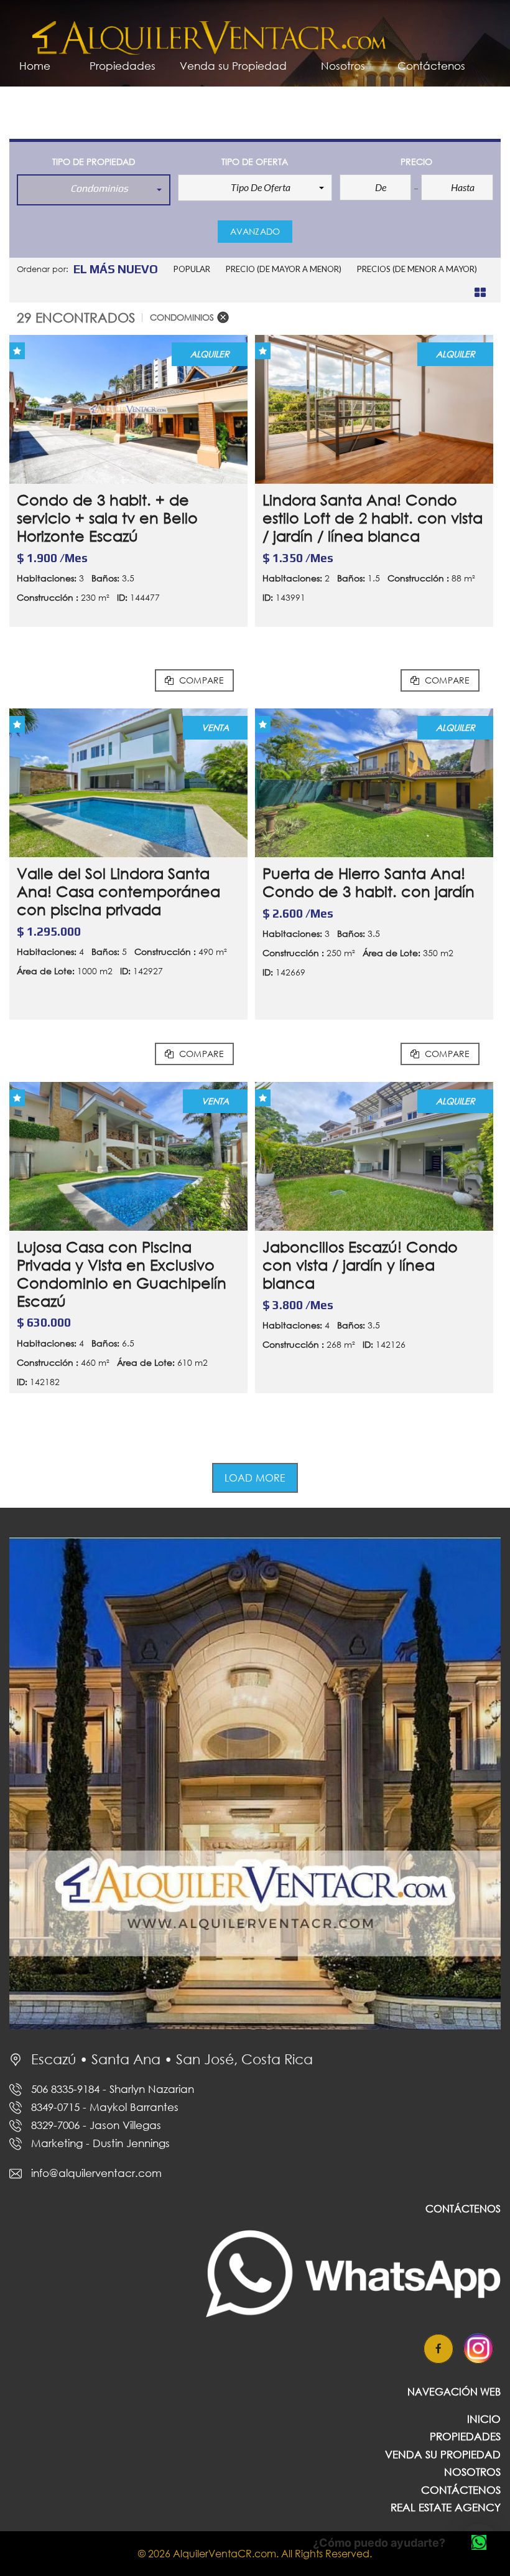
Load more (255, 1478)
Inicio (484, 2419)
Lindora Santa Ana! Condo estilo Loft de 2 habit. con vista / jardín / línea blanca (373, 518)
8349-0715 (105, 2107)
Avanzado (255, 231)
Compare (200, 680)
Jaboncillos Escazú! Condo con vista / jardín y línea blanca (360, 1265)
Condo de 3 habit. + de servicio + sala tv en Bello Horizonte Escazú (107, 518)
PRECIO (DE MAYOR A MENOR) (284, 269)
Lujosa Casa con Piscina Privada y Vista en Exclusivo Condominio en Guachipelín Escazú (122, 1273)
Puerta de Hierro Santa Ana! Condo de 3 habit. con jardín (369, 882)
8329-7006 (96, 2125)
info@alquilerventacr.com (96, 2173)
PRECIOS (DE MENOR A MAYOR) (417, 269)
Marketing (100, 2143)
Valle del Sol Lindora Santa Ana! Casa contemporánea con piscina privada (118, 891)
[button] (94, 190)
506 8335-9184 (113, 2089)
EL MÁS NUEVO (116, 269)
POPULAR (192, 269)
